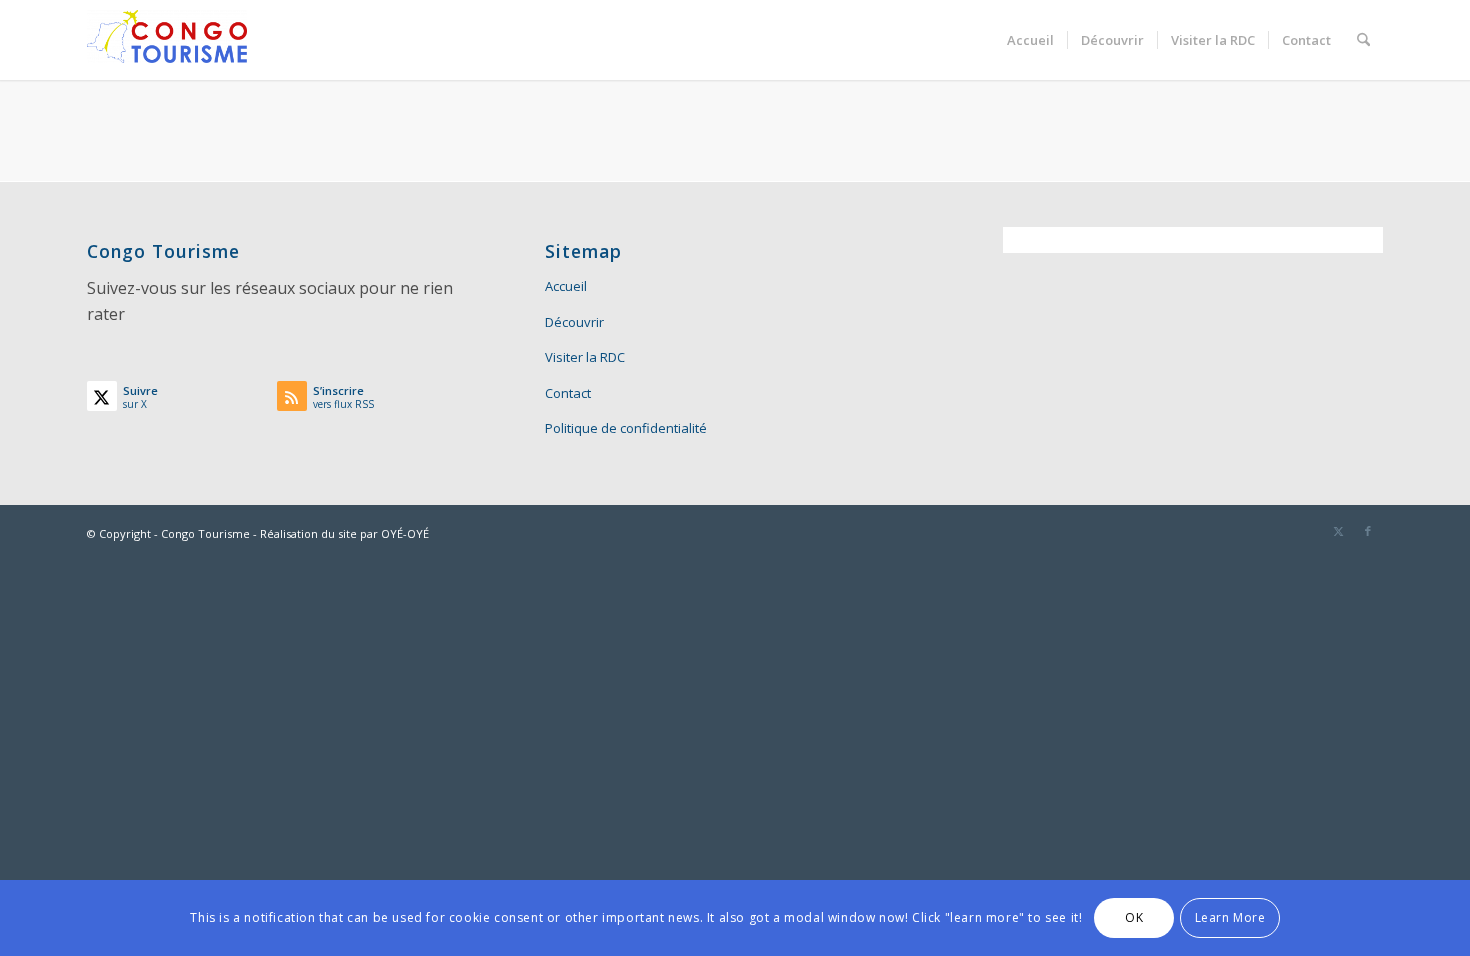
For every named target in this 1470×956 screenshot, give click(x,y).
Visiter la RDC (585, 357)
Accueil (566, 286)
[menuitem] (1030, 40)
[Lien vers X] (1338, 531)
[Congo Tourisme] (167, 40)
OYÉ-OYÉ (405, 533)
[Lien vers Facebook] (1368, 531)
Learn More (1230, 917)
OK (1134, 917)
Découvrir (574, 322)
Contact (568, 393)
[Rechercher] (1363, 40)
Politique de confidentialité (626, 428)
